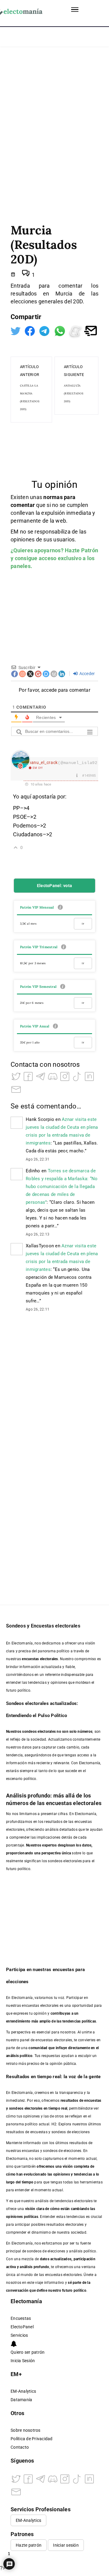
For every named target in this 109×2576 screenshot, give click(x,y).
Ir (83, 924)
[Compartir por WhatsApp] (60, 330)
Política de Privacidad (32, 2439)
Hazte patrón (29, 2545)
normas (54, 497)
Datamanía (21, 2400)
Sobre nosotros (26, 2430)
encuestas (93, 2101)
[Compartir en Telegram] (45, 330)
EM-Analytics (23, 2391)
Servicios (19, 2335)
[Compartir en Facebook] (30, 330)
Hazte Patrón (81, 550)
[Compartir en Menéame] (76, 330)
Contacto (20, 2447)
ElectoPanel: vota (54, 886)
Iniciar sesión (66, 2545)
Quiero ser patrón (28, 2352)
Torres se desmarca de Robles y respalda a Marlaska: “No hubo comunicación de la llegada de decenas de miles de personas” (62, 1187)
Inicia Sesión (23, 2361)
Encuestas (21, 2318)
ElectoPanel (22, 2327)
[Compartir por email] (91, 330)
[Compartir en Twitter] (16, 330)
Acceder (86, 674)
